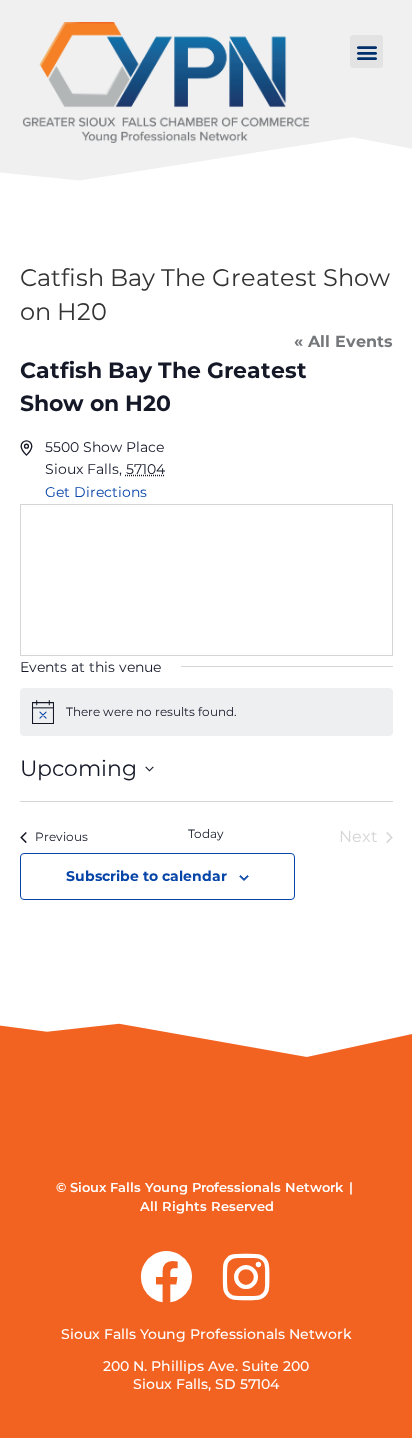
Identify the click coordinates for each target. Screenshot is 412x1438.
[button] (366, 51)
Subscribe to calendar (146, 876)
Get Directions (96, 492)
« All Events (343, 341)
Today (206, 833)
